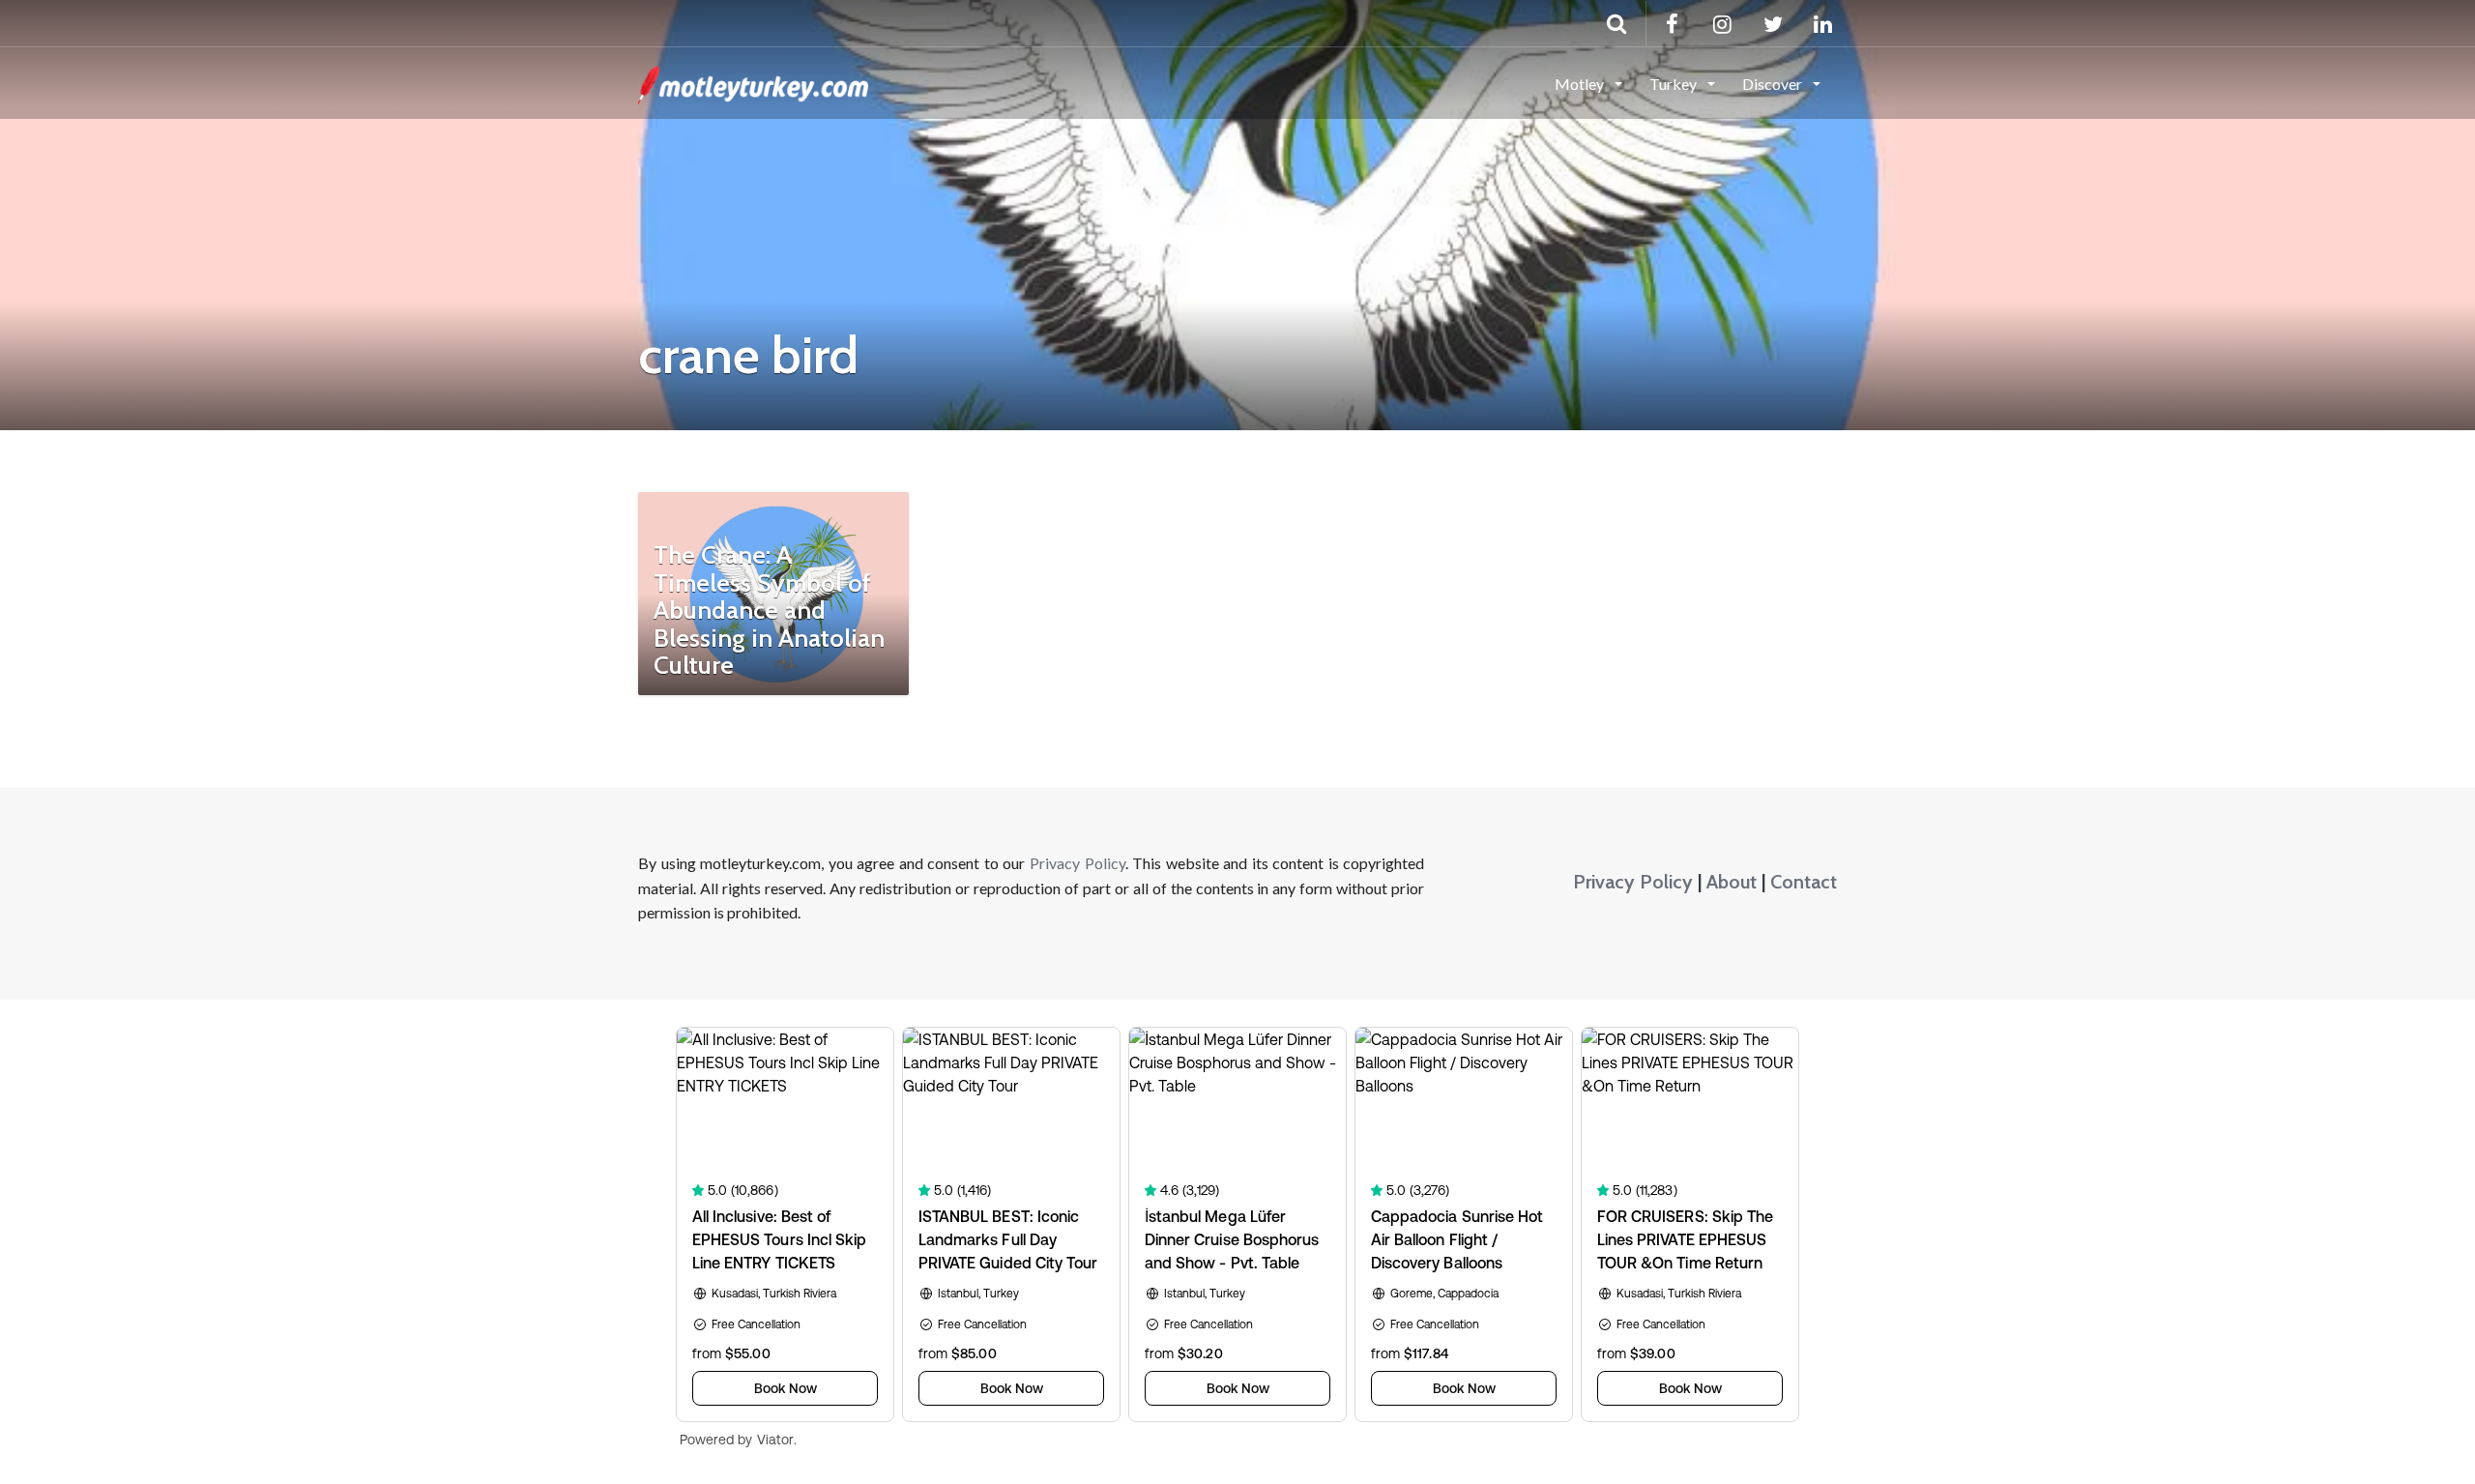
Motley (1581, 84)
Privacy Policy (1077, 863)
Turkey (1674, 84)
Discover (1774, 84)
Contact (1804, 882)
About (1732, 882)
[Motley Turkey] (753, 82)
